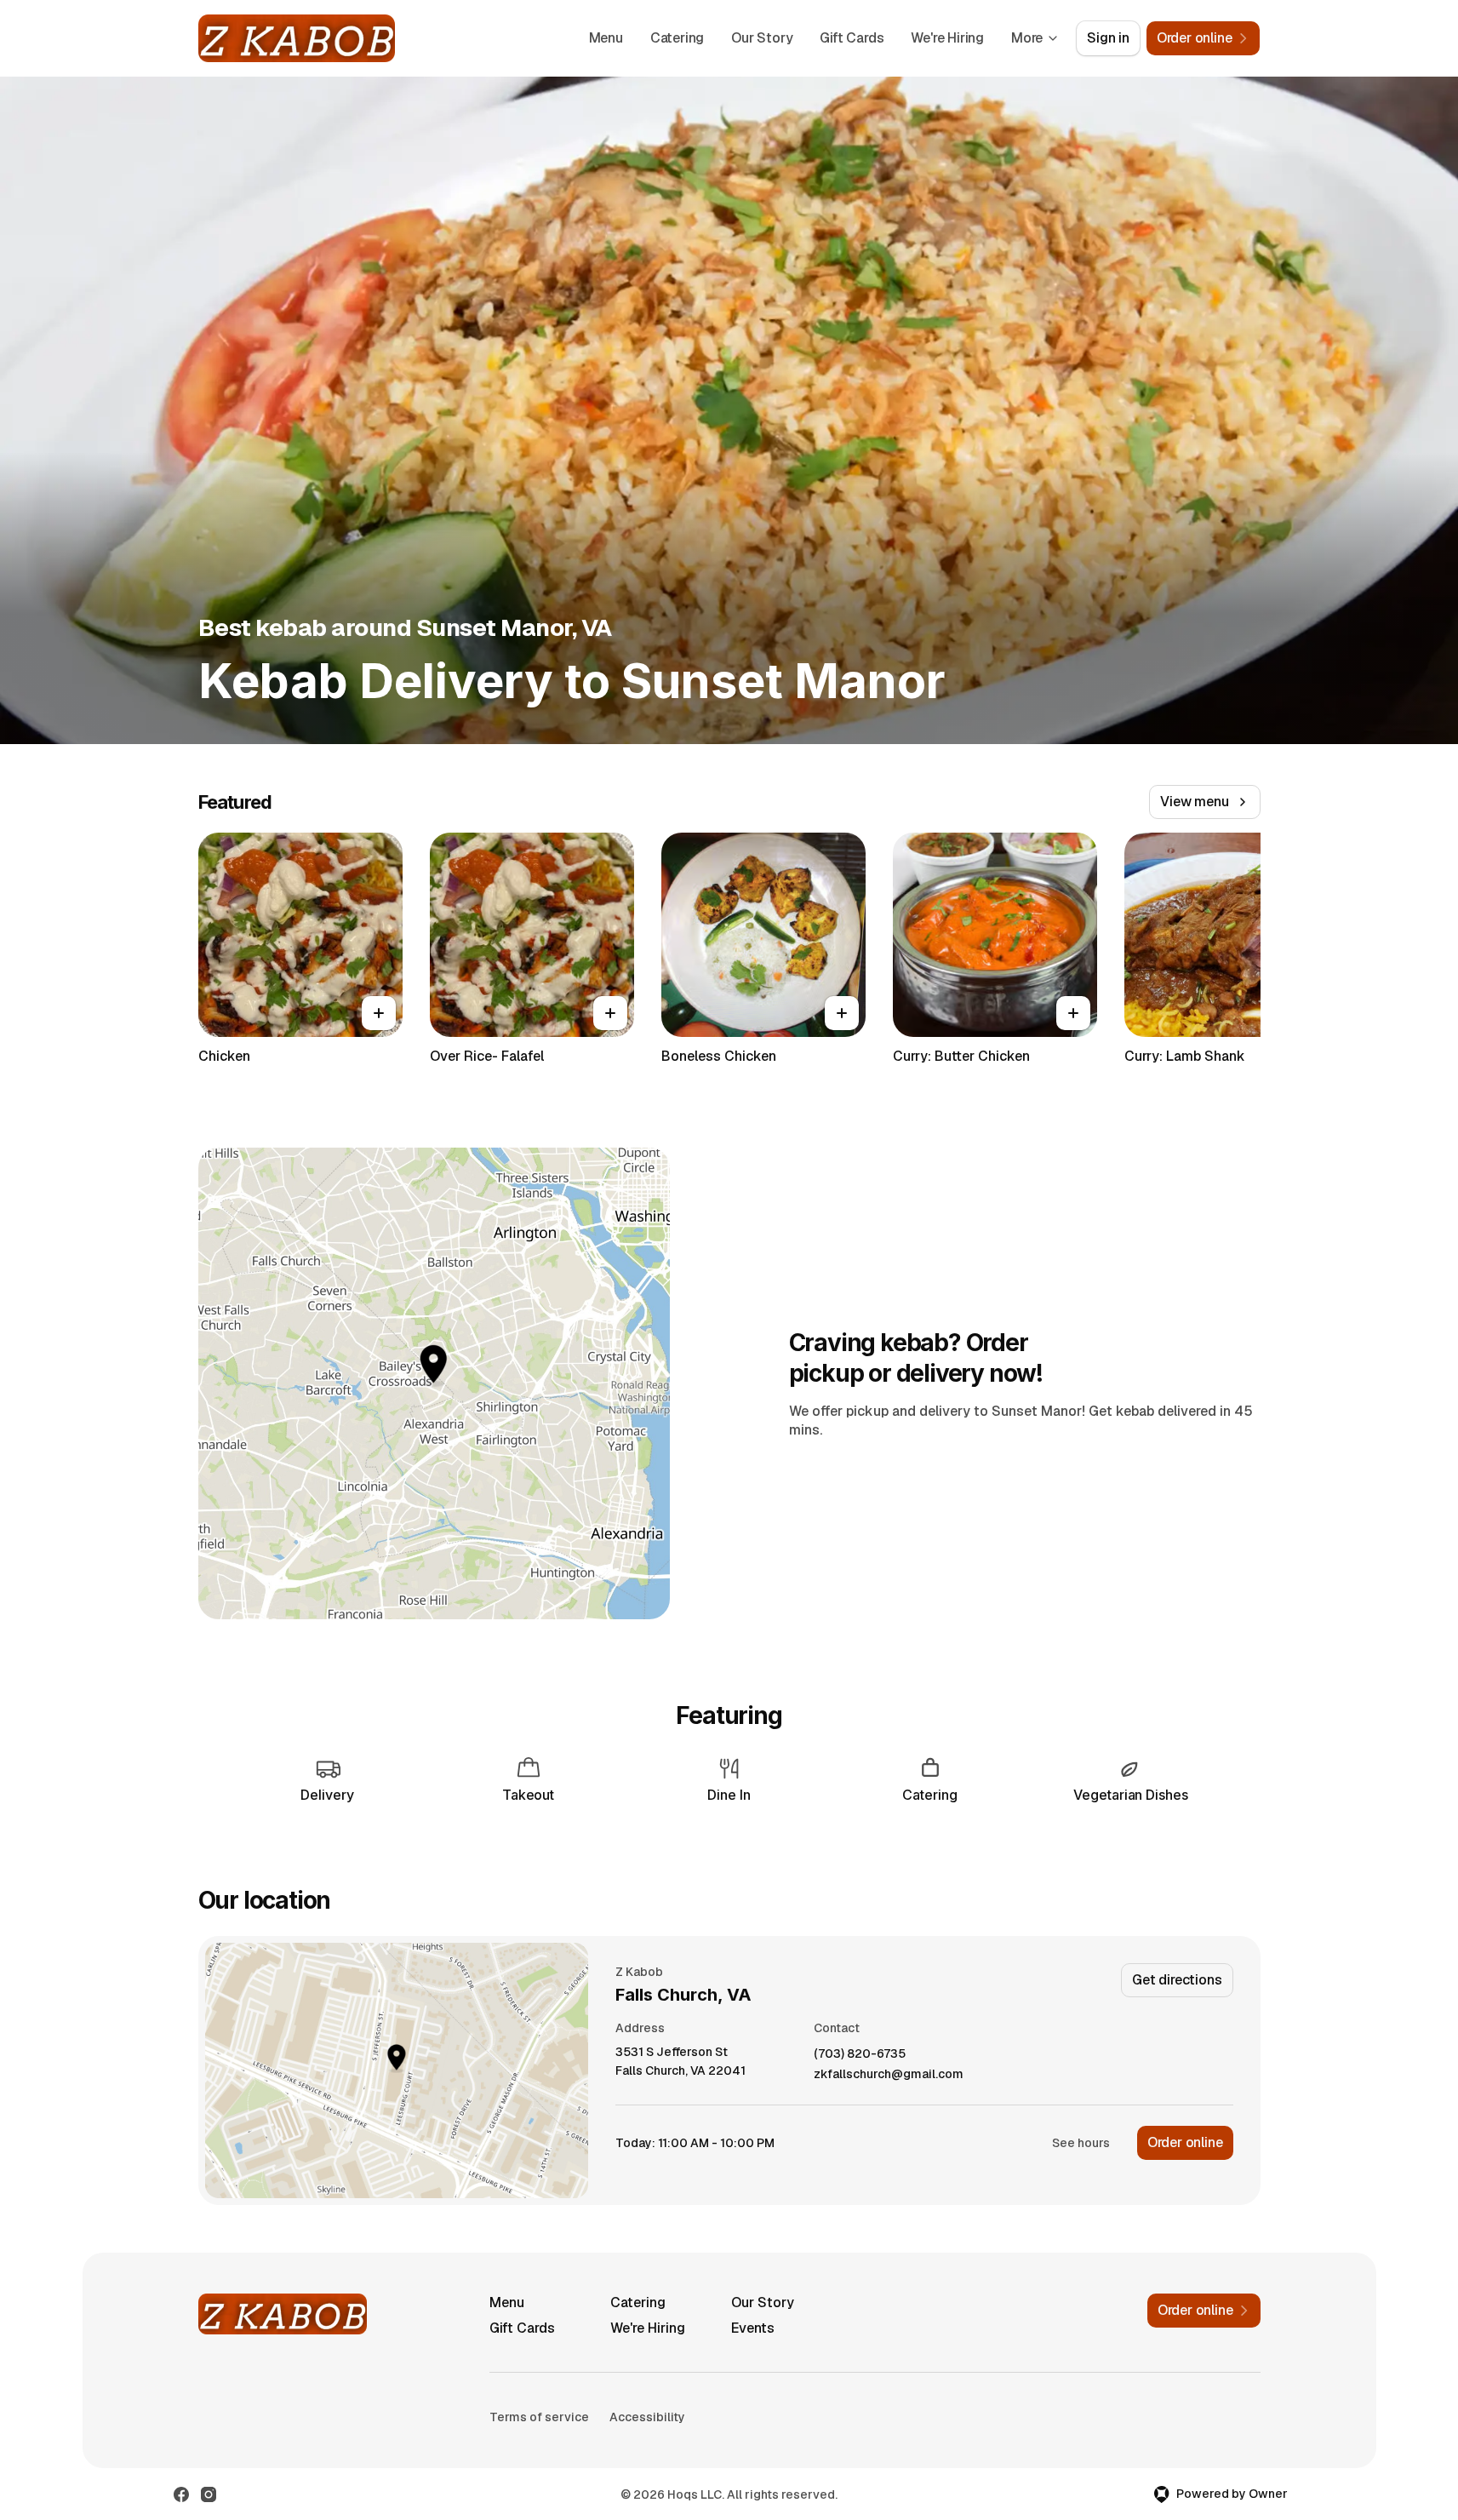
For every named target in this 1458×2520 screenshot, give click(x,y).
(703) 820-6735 (860, 2054)
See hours (1081, 2143)
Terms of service (539, 2417)
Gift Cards (852, 38)
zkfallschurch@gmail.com (889, 2074)
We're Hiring (947, 38)
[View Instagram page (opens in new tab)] (209, 2494)
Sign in (1108, 38)
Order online (1185, 2142)
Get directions (1177, 1980)
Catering (677, 38)
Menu (606, 38)
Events (753, 2328)
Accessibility (647, 2417)
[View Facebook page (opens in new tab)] (181, 2494)
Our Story (762, 38)
